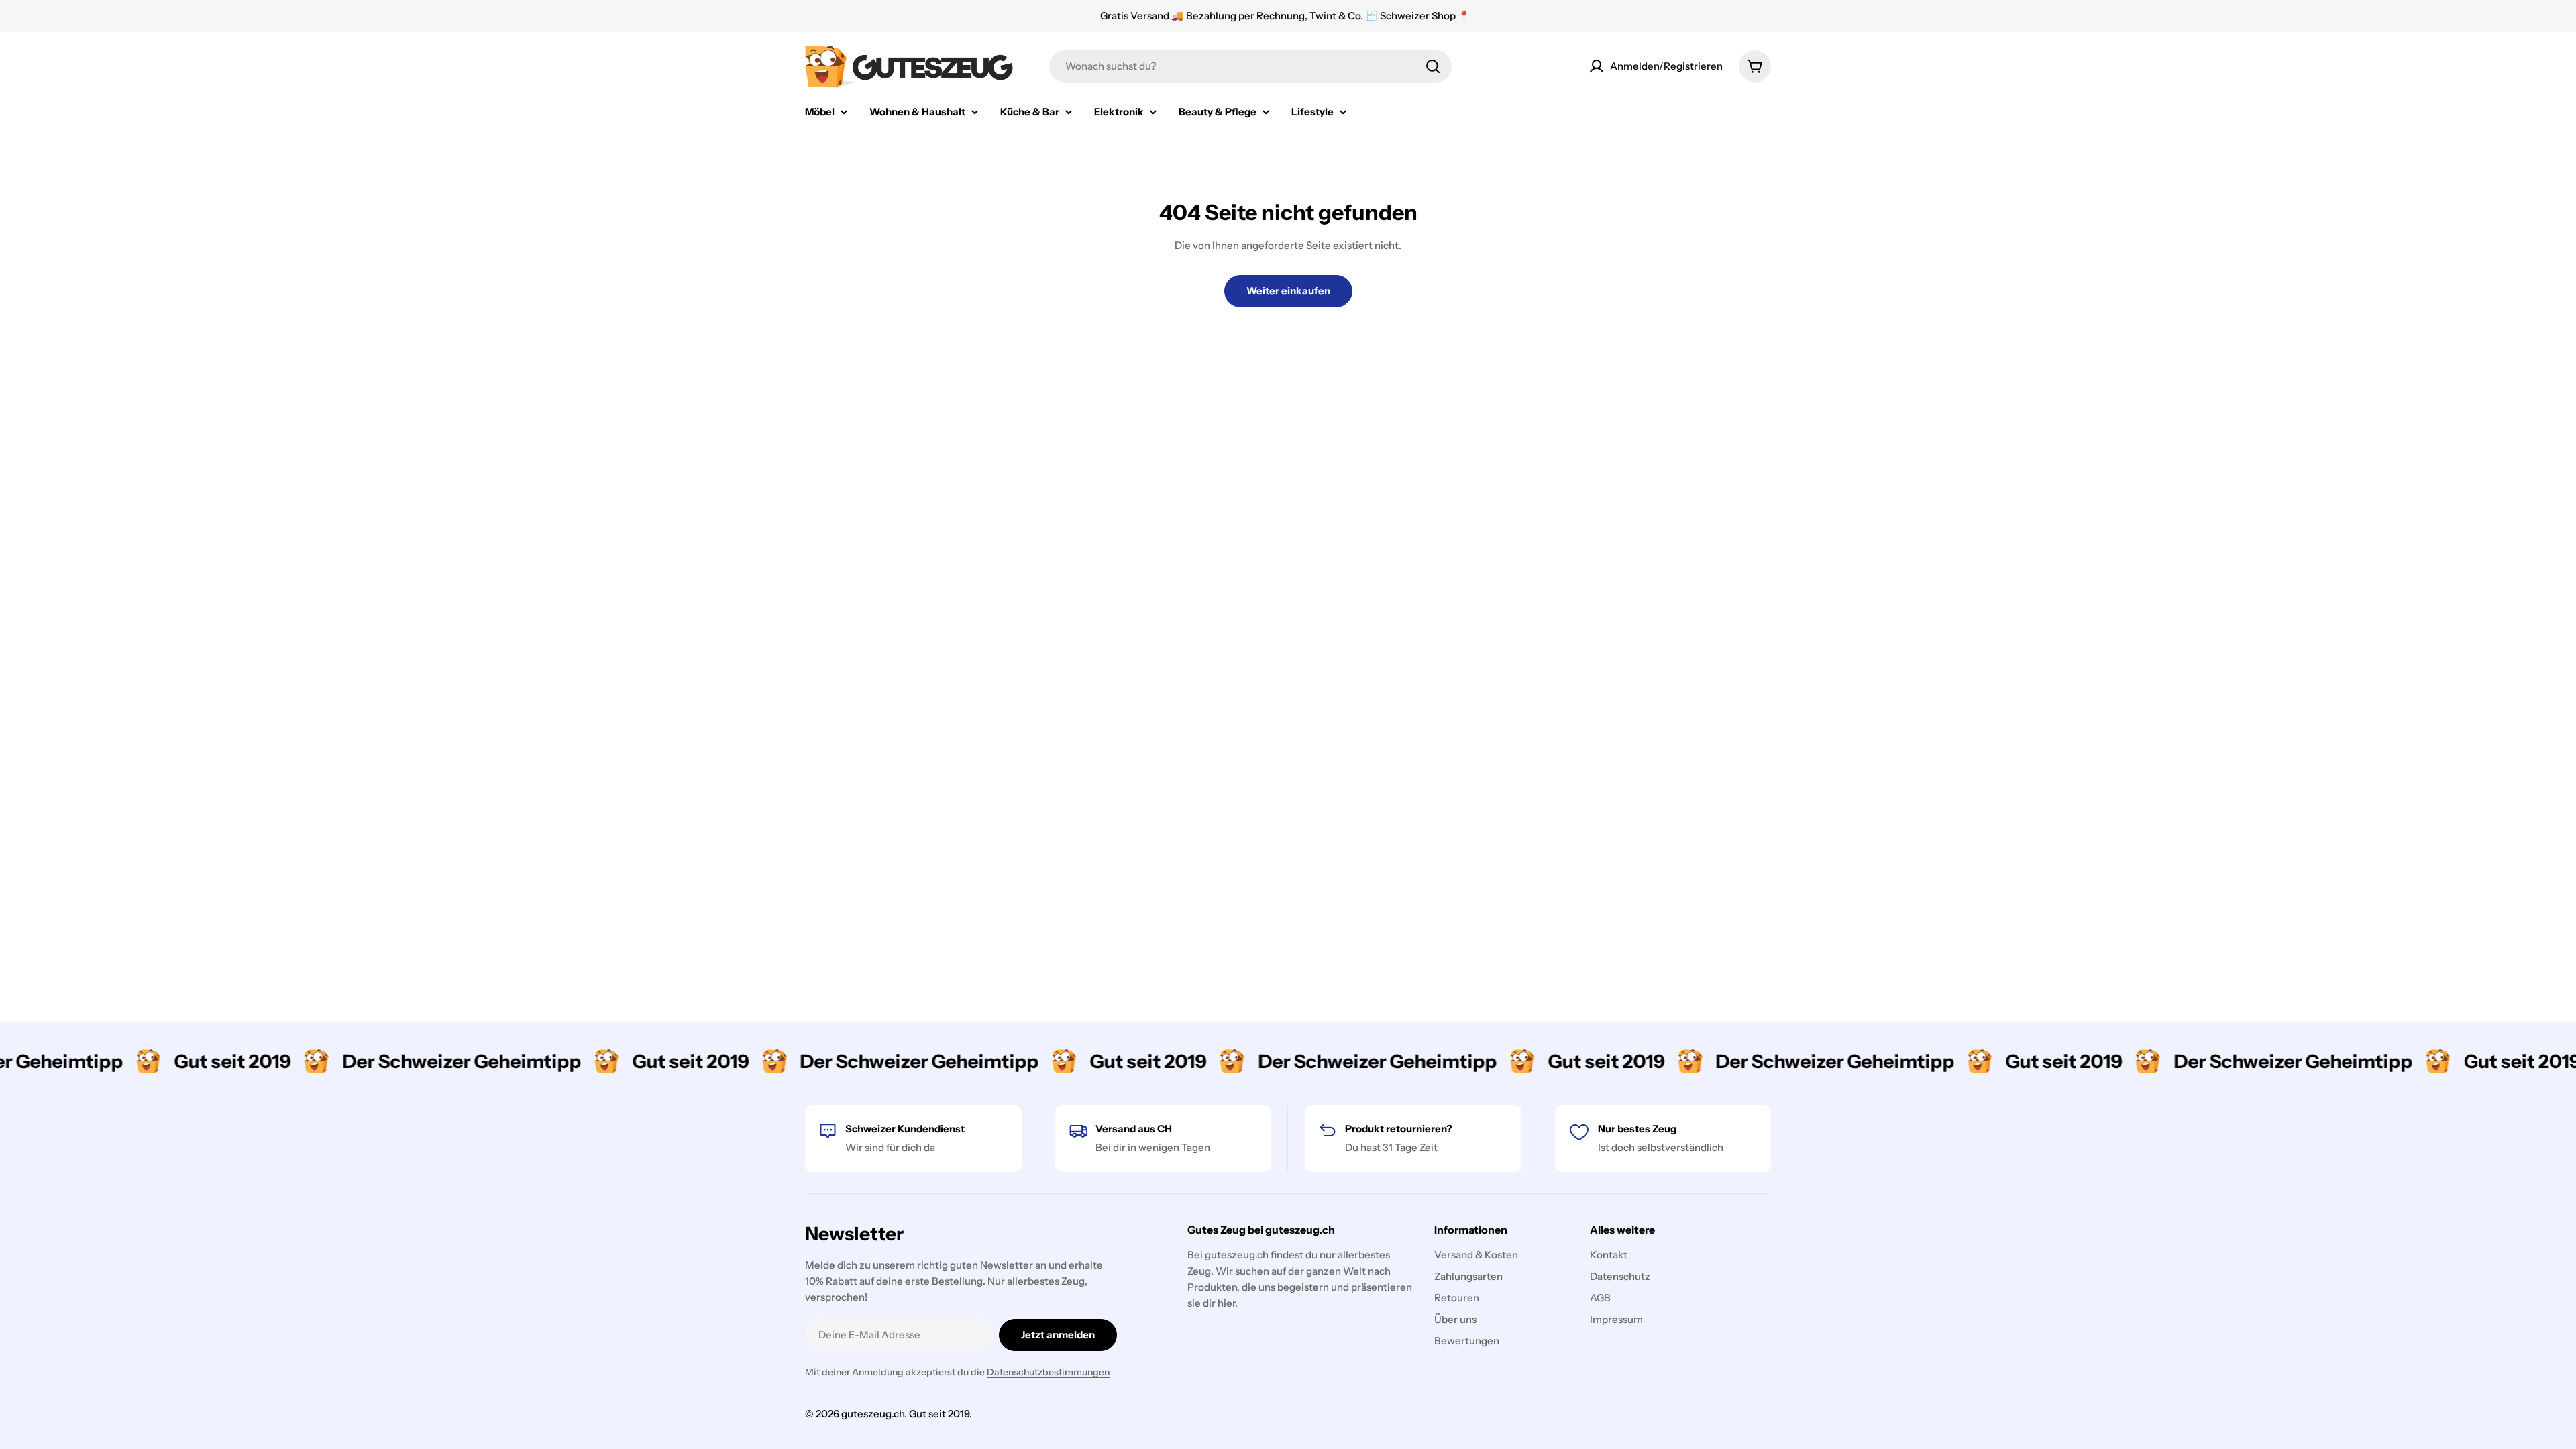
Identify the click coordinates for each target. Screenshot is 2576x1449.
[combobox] (1250, 66)
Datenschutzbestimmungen (1048, 1372)
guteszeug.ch (873, 1414)
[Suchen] (1433, 66)
